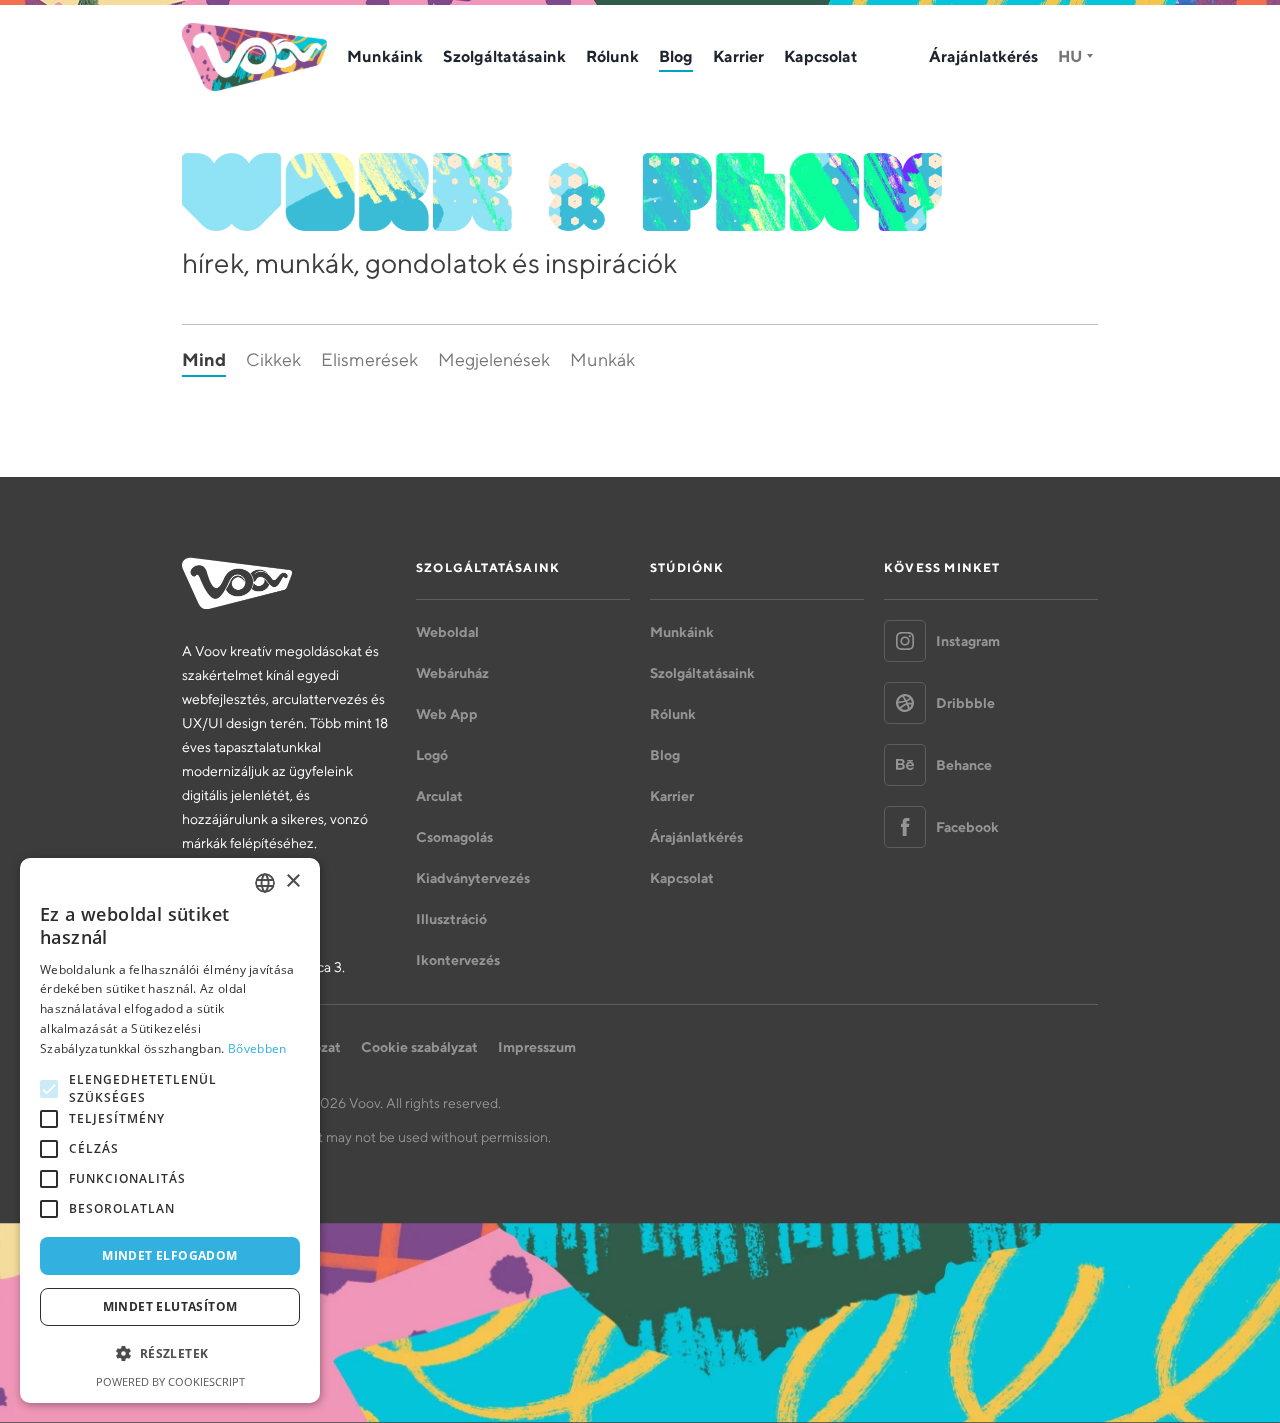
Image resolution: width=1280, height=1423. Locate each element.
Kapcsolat (820, 56)
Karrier (738, 56)
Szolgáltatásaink (504, 56)
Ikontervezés (458, 960)
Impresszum (537, 1047)
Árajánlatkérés (983, 56)
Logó (432, 755)
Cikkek (273, 359)
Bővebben (257, 1048)
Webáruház (452, 673)
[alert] (170, 1130)
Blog (676, 56)
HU (1070, 56)
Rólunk (612, 56)
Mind (204, 359)
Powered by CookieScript (170, 1381)
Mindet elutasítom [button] (170, 1306)
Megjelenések (494, 359)
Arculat (439, 796)
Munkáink (385, 56)
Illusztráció (451, 919)
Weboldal (447, 632)
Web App (447, 714)
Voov (254, 57)
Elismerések (369, 359)
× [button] (292, 881)
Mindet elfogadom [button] (169, 1255)
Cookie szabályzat (419, 1047)
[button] (170, 1354)
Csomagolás (454, 837)
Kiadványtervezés (473, 878)
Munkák (602, 359)
